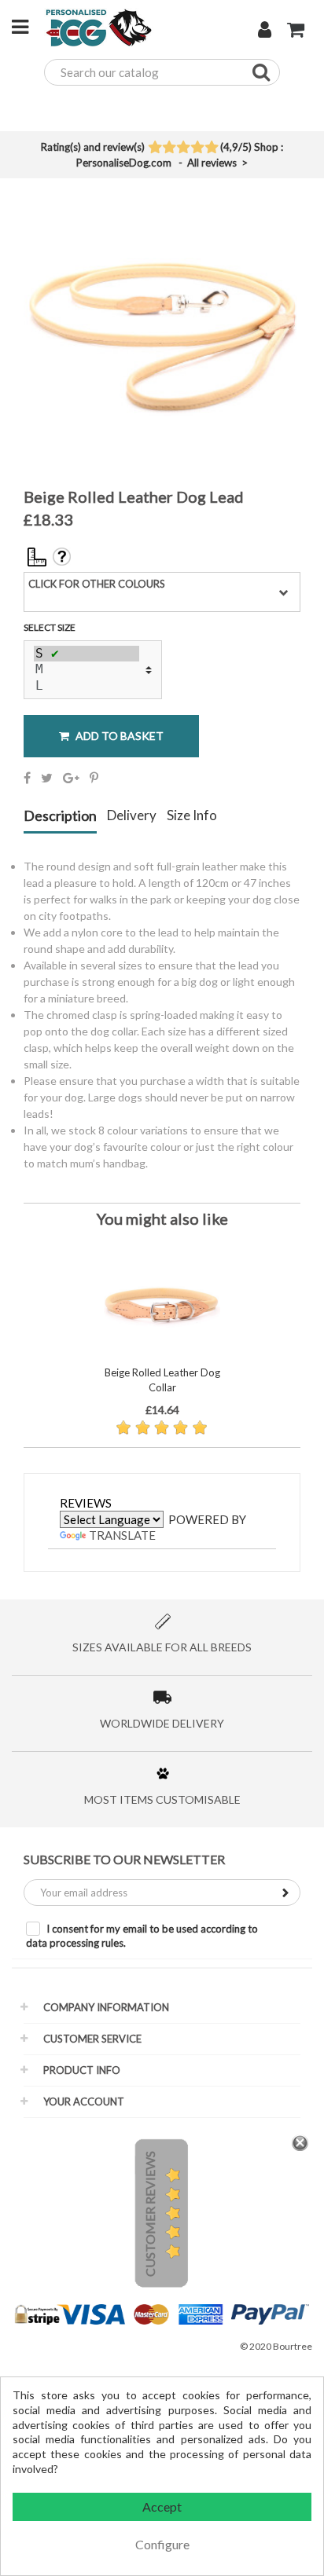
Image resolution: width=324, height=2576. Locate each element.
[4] (197, 148)
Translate (122, 1535)
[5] (211, 148)
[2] (169, 148)
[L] (87, 686)
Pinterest (94, 778)
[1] (155, 148)
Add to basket (118, 736)
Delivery (132, 816)
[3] (183, 148)
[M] (87, 669)
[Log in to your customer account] (265, 31)
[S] (87, 654)
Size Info (192, 816)
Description (60, 816)
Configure (162, 2544)
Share (27, 778)
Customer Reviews (150, 2214)
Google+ (71, 778)
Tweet (47, 778)
